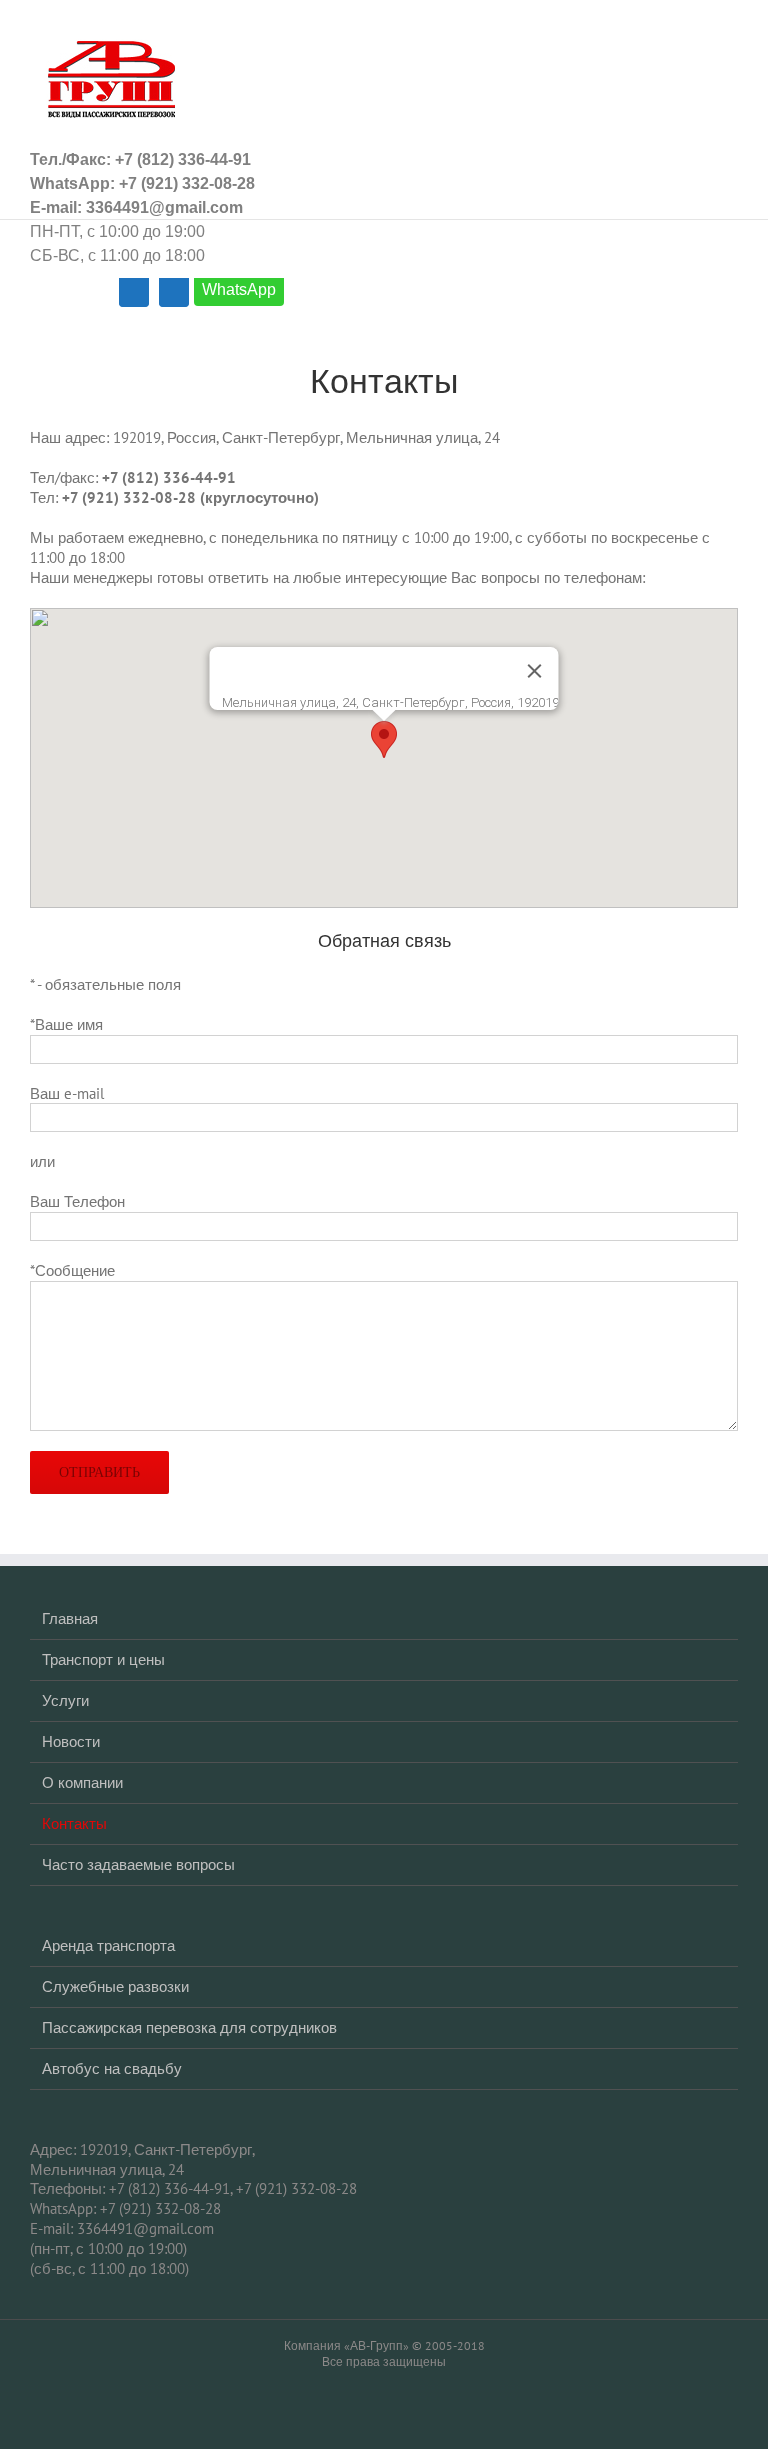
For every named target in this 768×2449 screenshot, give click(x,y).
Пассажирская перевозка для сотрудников (189, 2027)
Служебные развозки (115, 1986)
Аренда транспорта (108, 1945)
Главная (70, 1618)
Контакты (74, 1823)
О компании (82, 1782)
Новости (71, 1741)
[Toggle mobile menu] (730, 30)
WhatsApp (239, 289)
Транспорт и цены (103, 1659)
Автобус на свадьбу (112, 2068)
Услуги (65, 1700)
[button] (384, 739)
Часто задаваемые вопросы (138, 1864)
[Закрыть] (535, 671)
